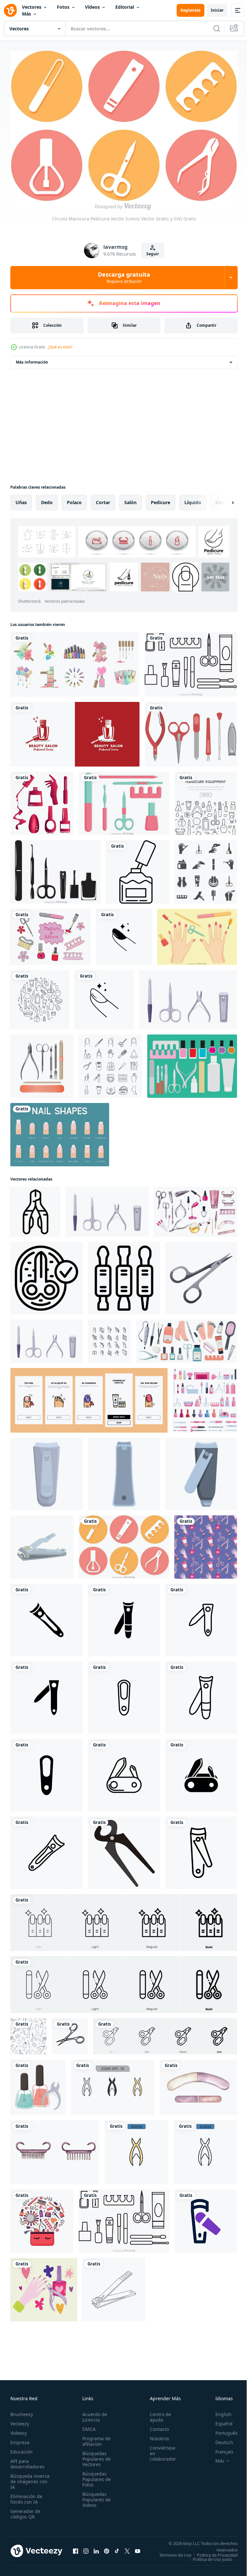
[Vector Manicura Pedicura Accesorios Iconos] (124, 800)
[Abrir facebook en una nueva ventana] (76, 2550)
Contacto (156, 2426)
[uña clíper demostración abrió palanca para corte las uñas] (201, 1470)
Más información (32, 359)
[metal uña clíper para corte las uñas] (46, 1470)
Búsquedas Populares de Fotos (95, 2476)
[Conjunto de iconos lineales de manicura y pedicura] (110, 1063)
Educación (21, 2449)
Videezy (19, 2430)
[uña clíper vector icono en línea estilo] (201, 1849)
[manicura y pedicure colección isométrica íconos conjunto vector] (109, 1338)
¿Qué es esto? (60, 347)
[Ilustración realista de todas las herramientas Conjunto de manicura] (42, 1063)
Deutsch (219, 2439)
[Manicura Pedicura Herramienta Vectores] (192, 1063)
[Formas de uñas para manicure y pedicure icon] (60, 1131)
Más (26, 14)
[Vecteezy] (10, 10)
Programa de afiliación (94, 2438)
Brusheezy (22, 2411)
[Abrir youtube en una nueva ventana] (138, 2550)
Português (222, 2430)
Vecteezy (20, 2420)
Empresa (20, 2439)
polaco (74, 499)
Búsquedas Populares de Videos (95, 2496)
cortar (103, 499)
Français (220, 2449)
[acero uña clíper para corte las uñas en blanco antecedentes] (124, 1470)
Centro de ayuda (157, 2414)
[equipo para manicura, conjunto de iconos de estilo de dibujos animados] (205, 1397)
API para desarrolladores (27, 2461)
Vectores (32, 7)
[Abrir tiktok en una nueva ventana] (117, 2550)
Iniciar (217, 10)
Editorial (125, 7)
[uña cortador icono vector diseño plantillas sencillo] (46, 1617)
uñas (21, 499)
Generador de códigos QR (25, 2511)
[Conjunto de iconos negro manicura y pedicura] (206, 868)
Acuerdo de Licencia (93, 2414)
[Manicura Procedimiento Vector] (197, 933)
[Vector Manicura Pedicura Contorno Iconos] (191, 661)
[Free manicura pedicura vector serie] (51, 933)
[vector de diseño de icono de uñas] (124, 933)
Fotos (63, 7)
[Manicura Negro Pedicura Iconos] (56, 868)
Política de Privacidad (212, 2556)
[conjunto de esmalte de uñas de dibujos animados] (75, 661)
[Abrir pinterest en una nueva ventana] (107, 2550)
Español (219, 2420)
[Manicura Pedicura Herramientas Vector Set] (191, 731)
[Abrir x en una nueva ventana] (127, 2550)
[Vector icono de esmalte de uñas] (138, 868)
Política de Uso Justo (208, 2560)
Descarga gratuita (124, 277)
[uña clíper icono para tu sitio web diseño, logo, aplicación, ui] (206, 2218)
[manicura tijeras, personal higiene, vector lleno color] (70, 2033)
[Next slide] (222, 499)
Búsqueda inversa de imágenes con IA (30, 2478)
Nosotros (156, 2435)
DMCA (87, 2426)
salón (130, 499)
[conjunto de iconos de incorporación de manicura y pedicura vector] (89, 1397)
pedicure (160, 499)
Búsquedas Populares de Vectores (95, 2456)
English (219, 2411)
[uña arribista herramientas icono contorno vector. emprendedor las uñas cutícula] (124, 1275)
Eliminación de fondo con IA (26, 2496)
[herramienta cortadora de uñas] (124, 1849)
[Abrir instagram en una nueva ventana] (86, 2550)
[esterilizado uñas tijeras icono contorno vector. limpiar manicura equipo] (46, 1275)
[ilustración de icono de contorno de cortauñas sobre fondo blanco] (114, 2286)
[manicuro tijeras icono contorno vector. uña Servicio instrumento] (35, 1208)
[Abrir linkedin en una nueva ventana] (96, 2550)
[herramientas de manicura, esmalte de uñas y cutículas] (38, 2084)
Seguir (153, 254)
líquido (193, 499)
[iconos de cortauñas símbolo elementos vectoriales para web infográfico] (113, 2084)
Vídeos (92, 7)
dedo (47, 499)
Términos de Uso (217, 2552)
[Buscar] (217, 28)
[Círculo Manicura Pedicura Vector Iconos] (124, 1543)
